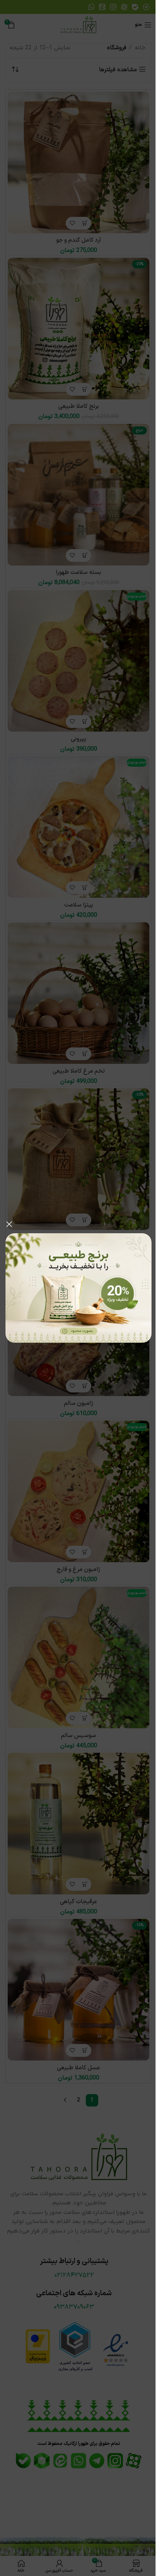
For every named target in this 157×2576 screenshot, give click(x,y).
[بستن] (9, 1224)
